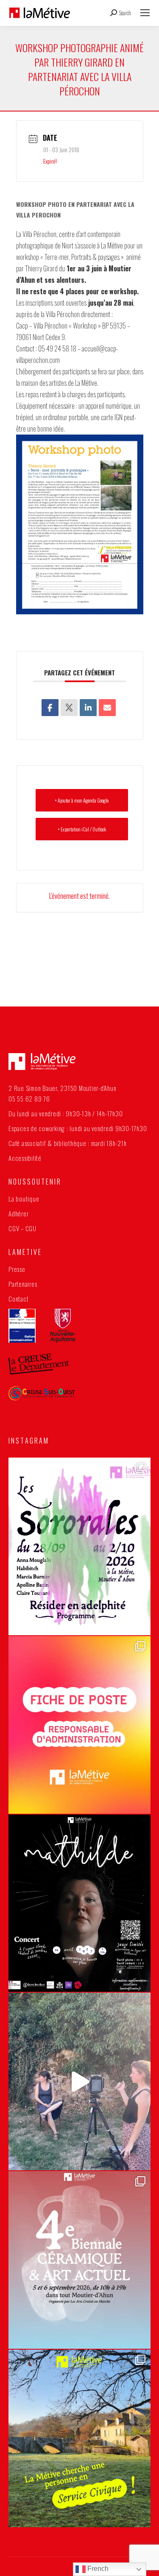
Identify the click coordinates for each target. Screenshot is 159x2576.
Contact (18, 1299)
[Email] (107, 708)
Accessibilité (25, 1158)
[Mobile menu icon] (145, 13)
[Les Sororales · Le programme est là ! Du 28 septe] (79, 1546)
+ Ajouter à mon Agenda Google (82, 800)
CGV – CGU (22, 1228)
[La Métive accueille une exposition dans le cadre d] (79, 2260)
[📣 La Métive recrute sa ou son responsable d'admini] (79, 1725)
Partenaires (23, 1284)
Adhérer (18, 1213)
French (97, 2569)
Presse (17, 1269)
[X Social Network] (69, 708)
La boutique (24, 1199)
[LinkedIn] (88, 708)
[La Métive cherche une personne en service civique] (79, 2438)
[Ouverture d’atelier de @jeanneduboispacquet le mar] (79, 2081)
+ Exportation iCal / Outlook (82, 829)
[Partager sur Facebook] (50, 708)
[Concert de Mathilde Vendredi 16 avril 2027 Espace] (79, 1903)
